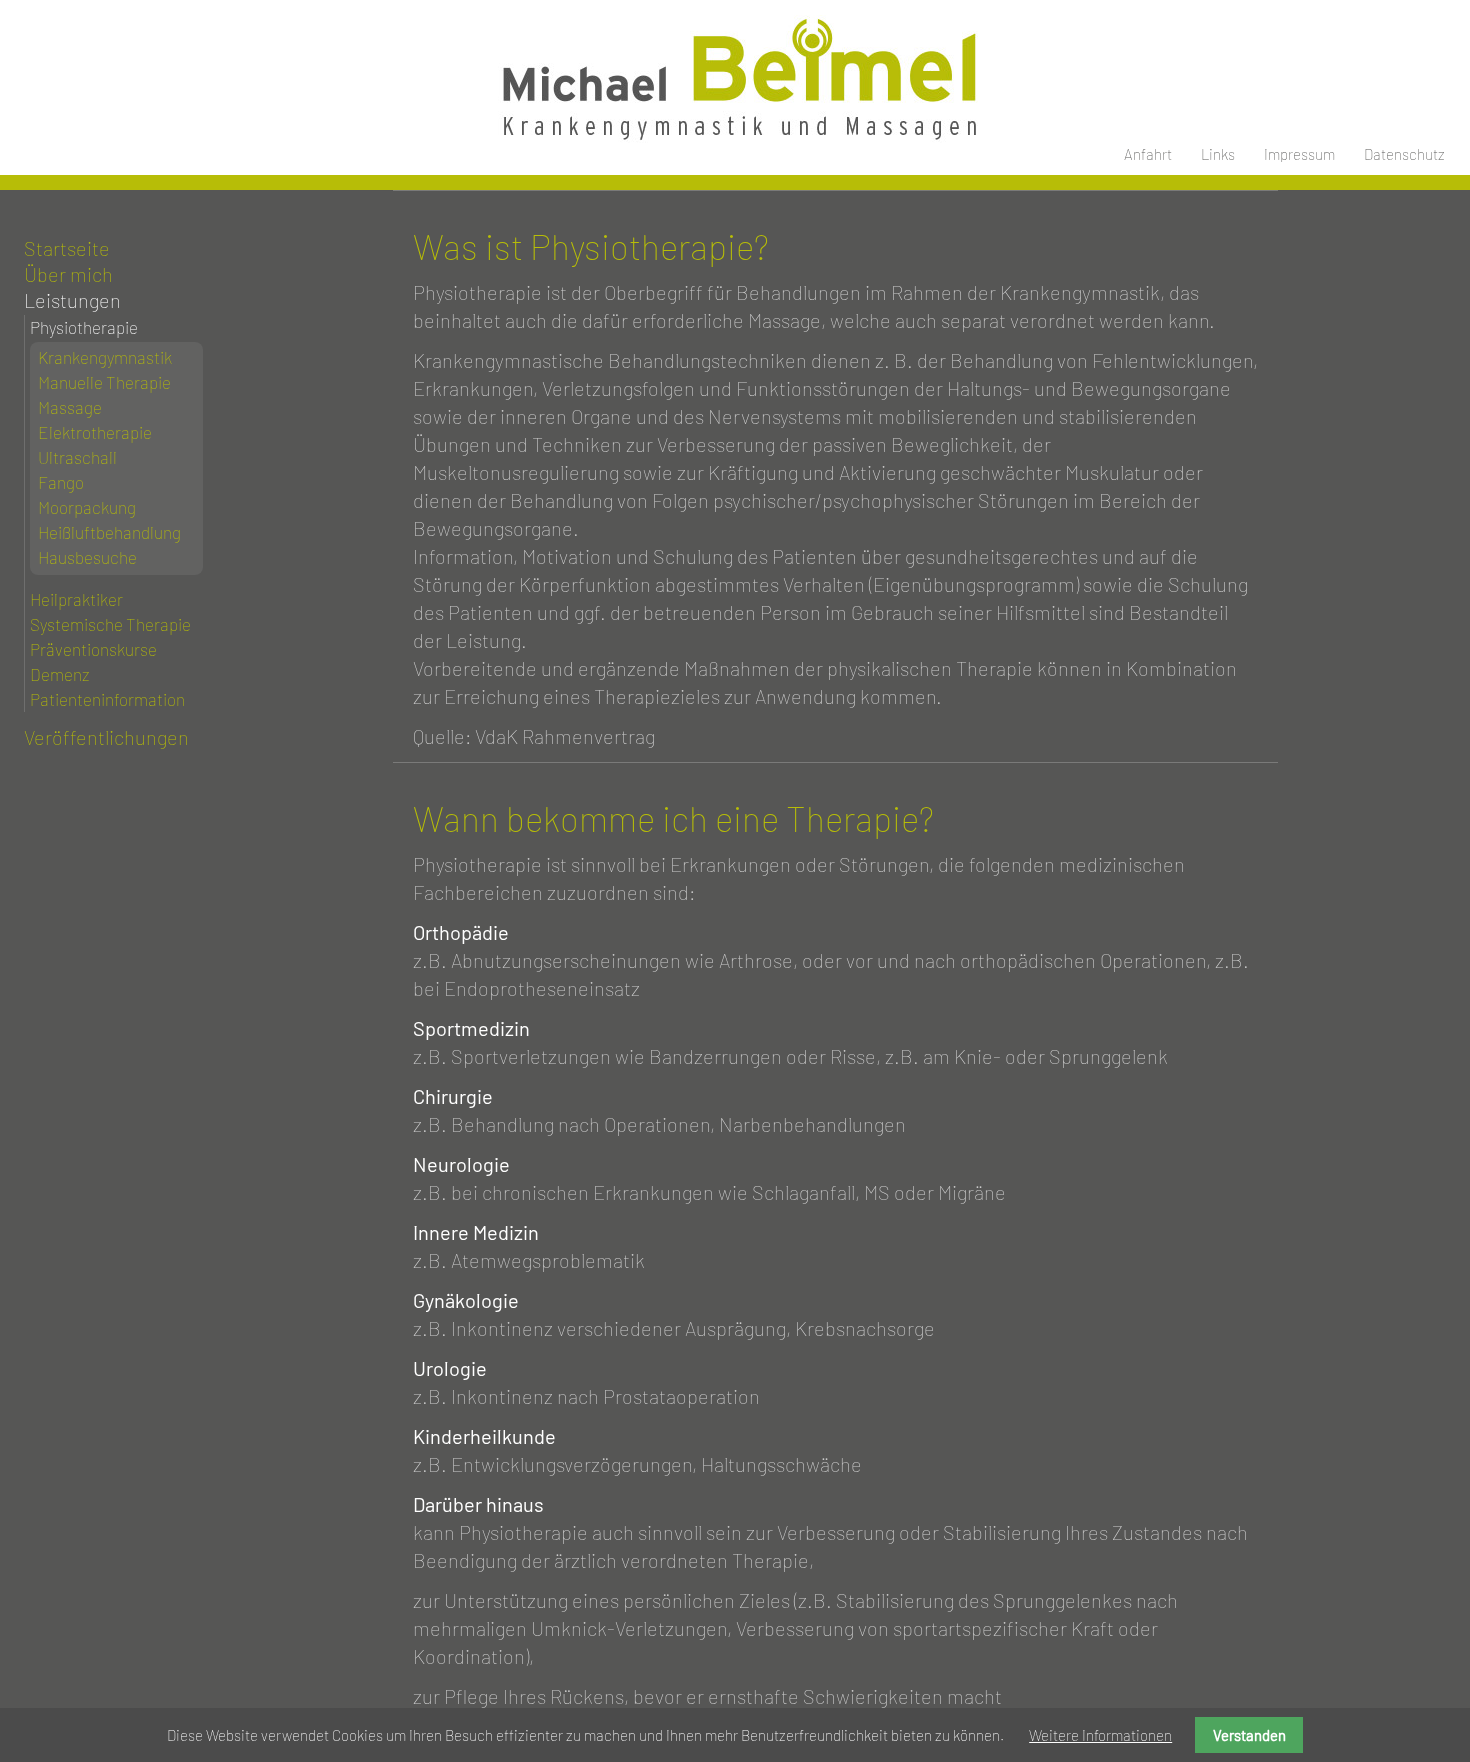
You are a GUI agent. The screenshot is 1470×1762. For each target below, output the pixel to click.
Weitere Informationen (1100, 1735)
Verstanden (1249, 1735)
